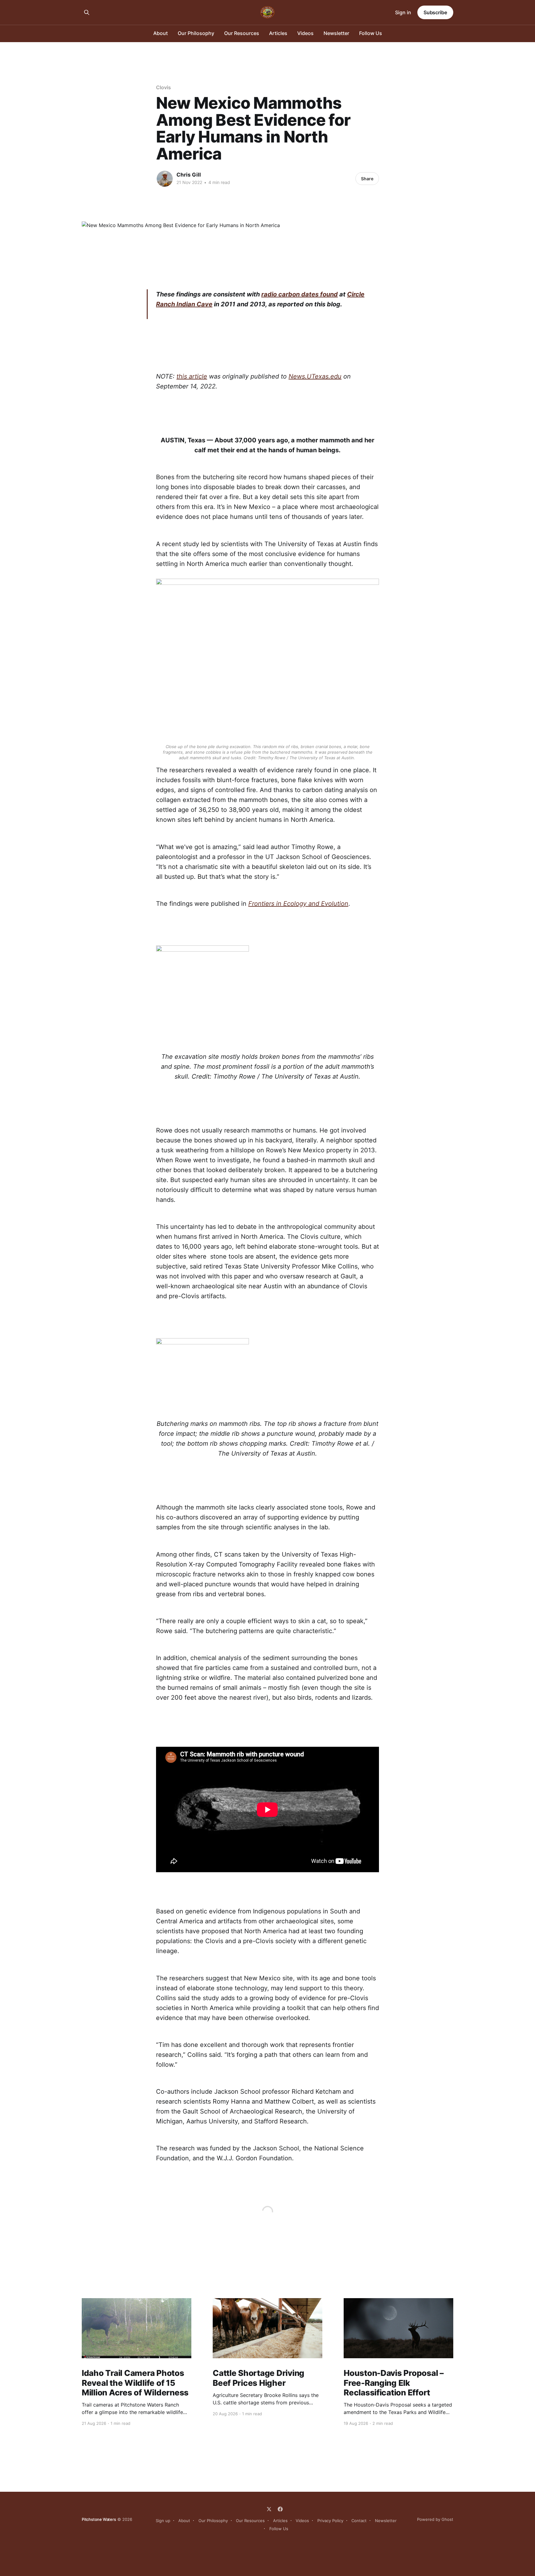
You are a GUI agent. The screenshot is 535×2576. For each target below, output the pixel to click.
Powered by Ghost (435, 2519)
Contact (359, 2521)
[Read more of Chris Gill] (165, 179)
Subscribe (435, 12)
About (161, 33)
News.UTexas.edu (315, 376)
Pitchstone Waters (99, 2519)
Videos (305, 33)
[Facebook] (280, 2509)
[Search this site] (87, 12)
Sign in (403, 12)
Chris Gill (189, 175)
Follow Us (371, 33)
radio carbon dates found (300, 294)
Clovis (163, 87)
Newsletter (336, 33)
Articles (278, 33)
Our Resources (242, 33)
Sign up (163, 2521)
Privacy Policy (330, 2521)
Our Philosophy (196, 33)
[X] (269, 2509)
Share (367, 179)
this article (192, 376)
